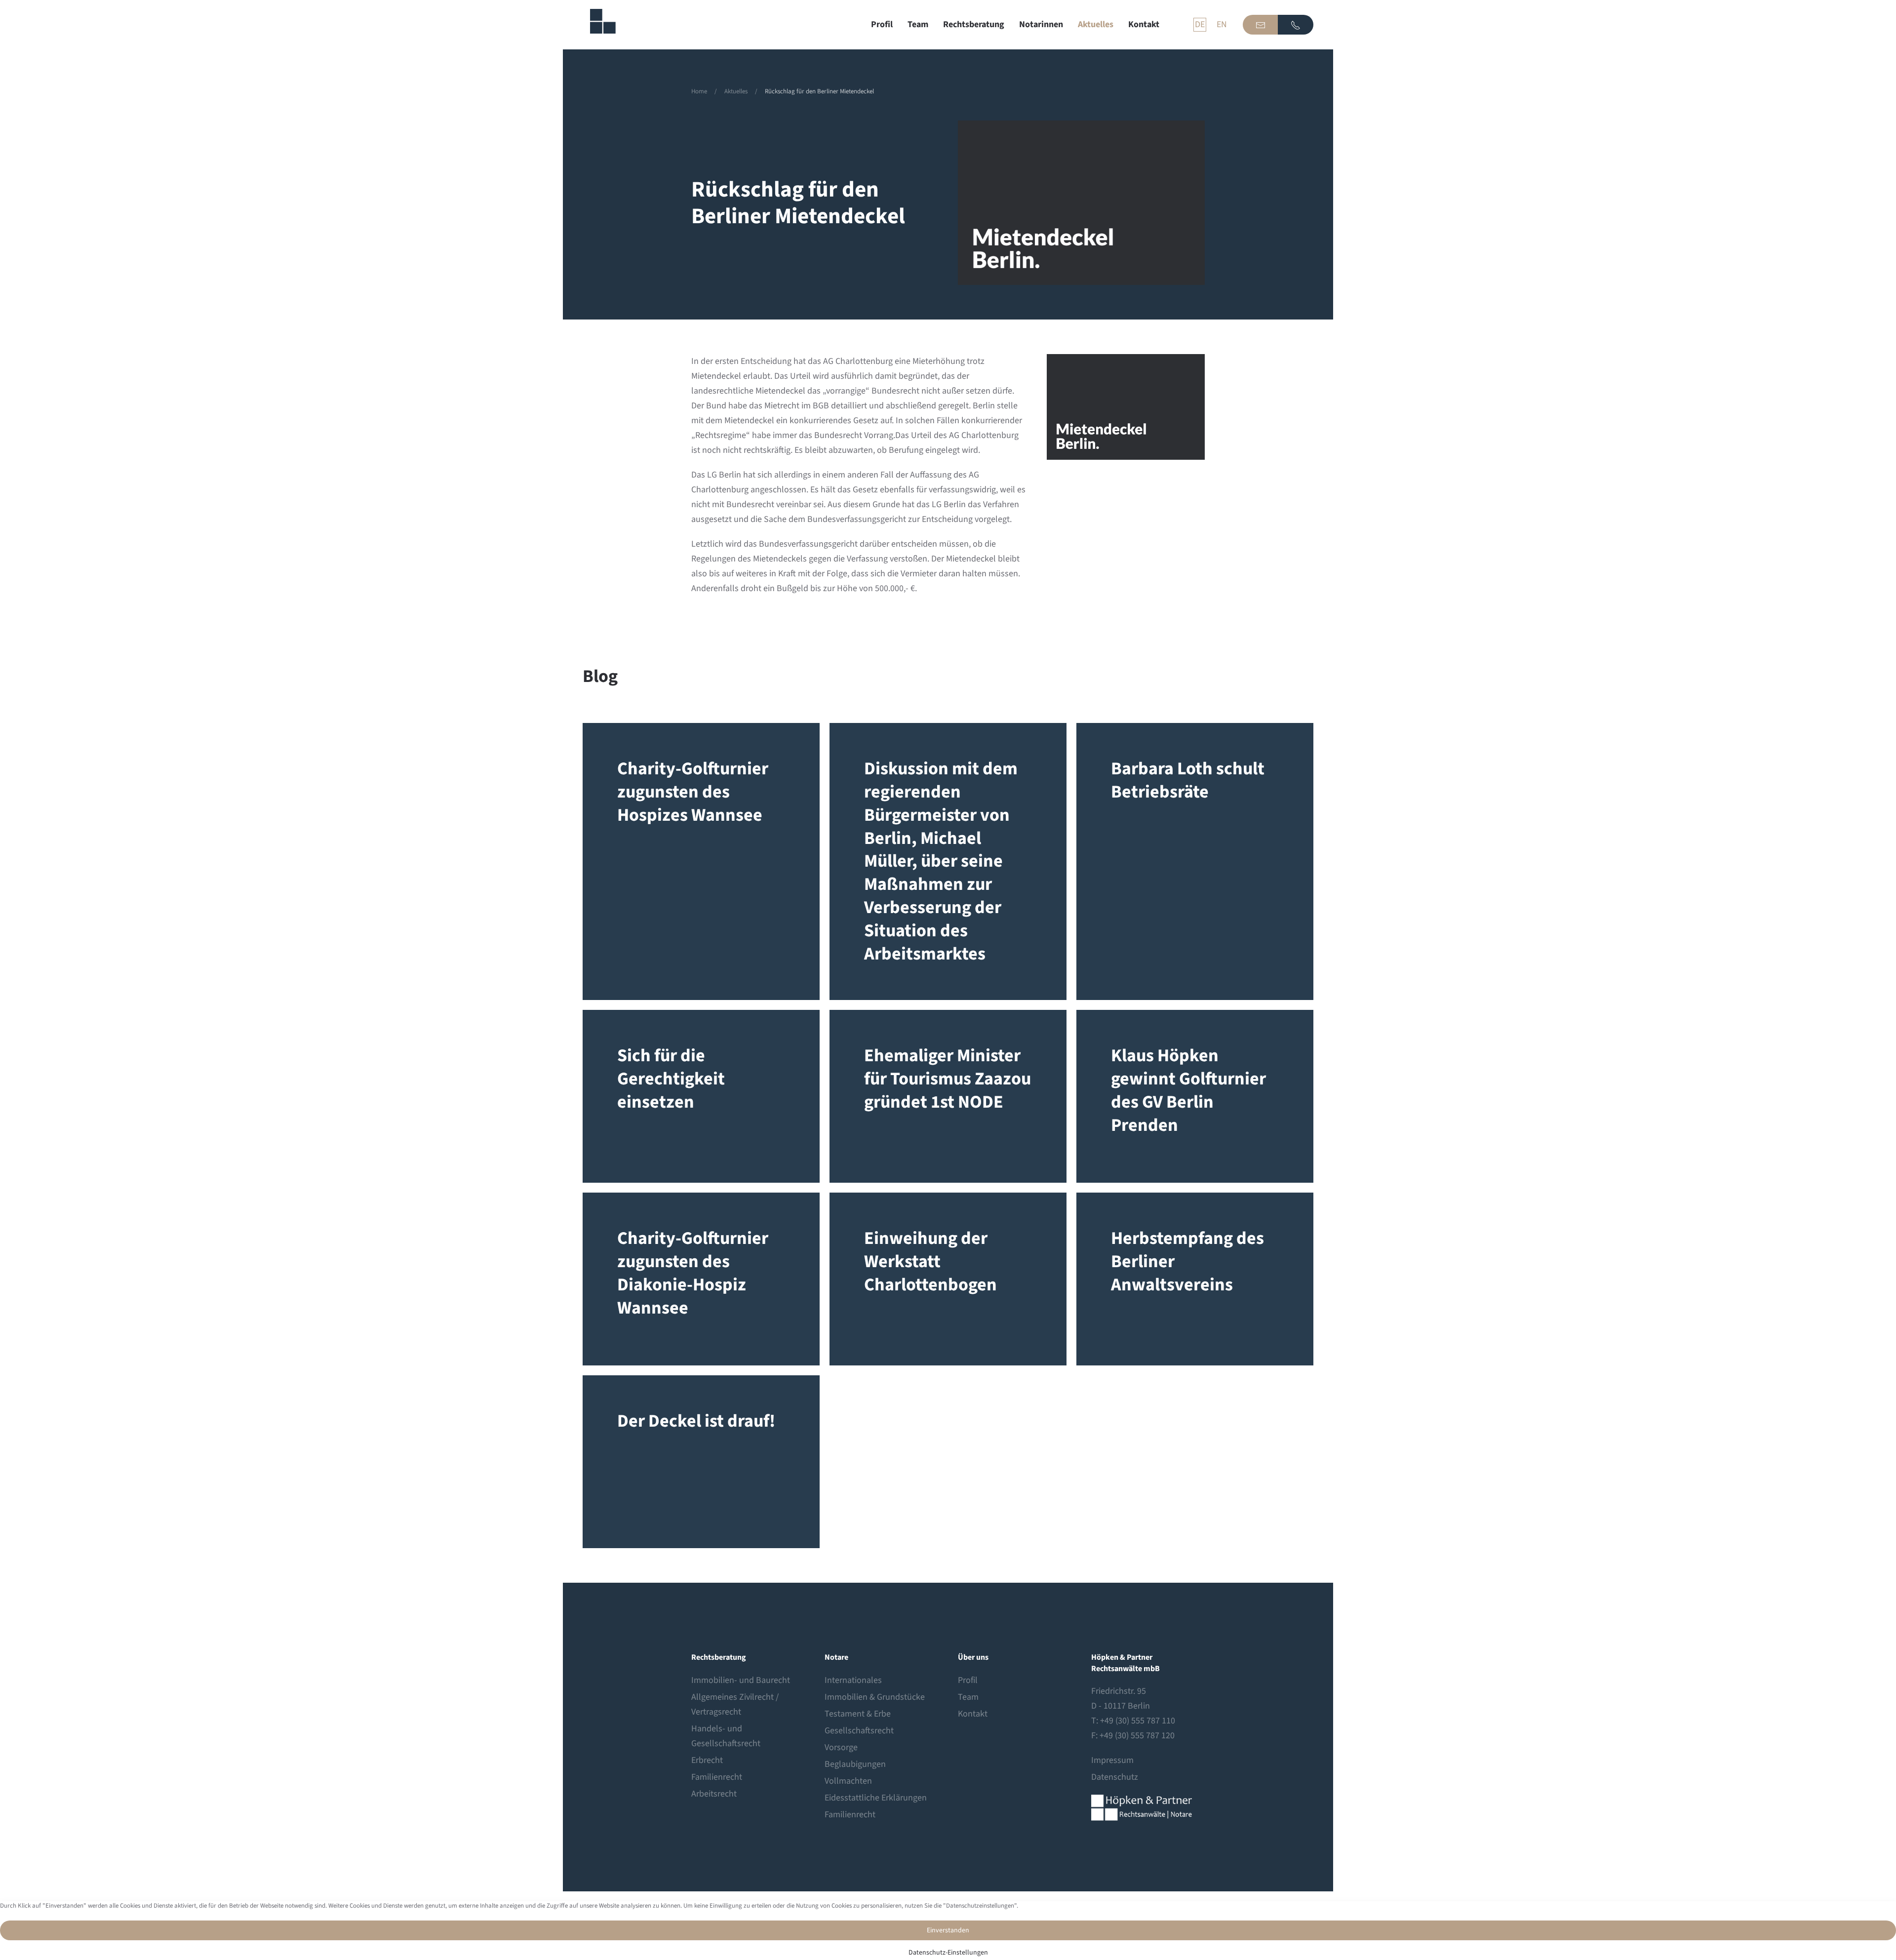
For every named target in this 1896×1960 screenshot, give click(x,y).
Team (918, 24)
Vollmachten (848, 1781)
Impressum (1112, 1760)
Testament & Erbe (858, 1714)
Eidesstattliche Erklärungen (876, 1798)
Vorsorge (841, 1747)
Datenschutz (1115, 1777)
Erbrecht (707, 1760)
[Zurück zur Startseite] (599, 25)
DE (1200, 24)
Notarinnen (1041, 24)
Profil (882, 24)
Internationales (853, 1680)
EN (1222, 24)
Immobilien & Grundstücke (875, 1697)
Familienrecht (717, 1777)
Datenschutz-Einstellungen (948, 1953)
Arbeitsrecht (714, 1794)
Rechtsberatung (974, 24)
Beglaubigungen (855, 1764)
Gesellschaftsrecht (859, 1731)
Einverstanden (948, 1930)
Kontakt (1144, 24)
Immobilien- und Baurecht (741, 1680)
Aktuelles (1096, 24)
